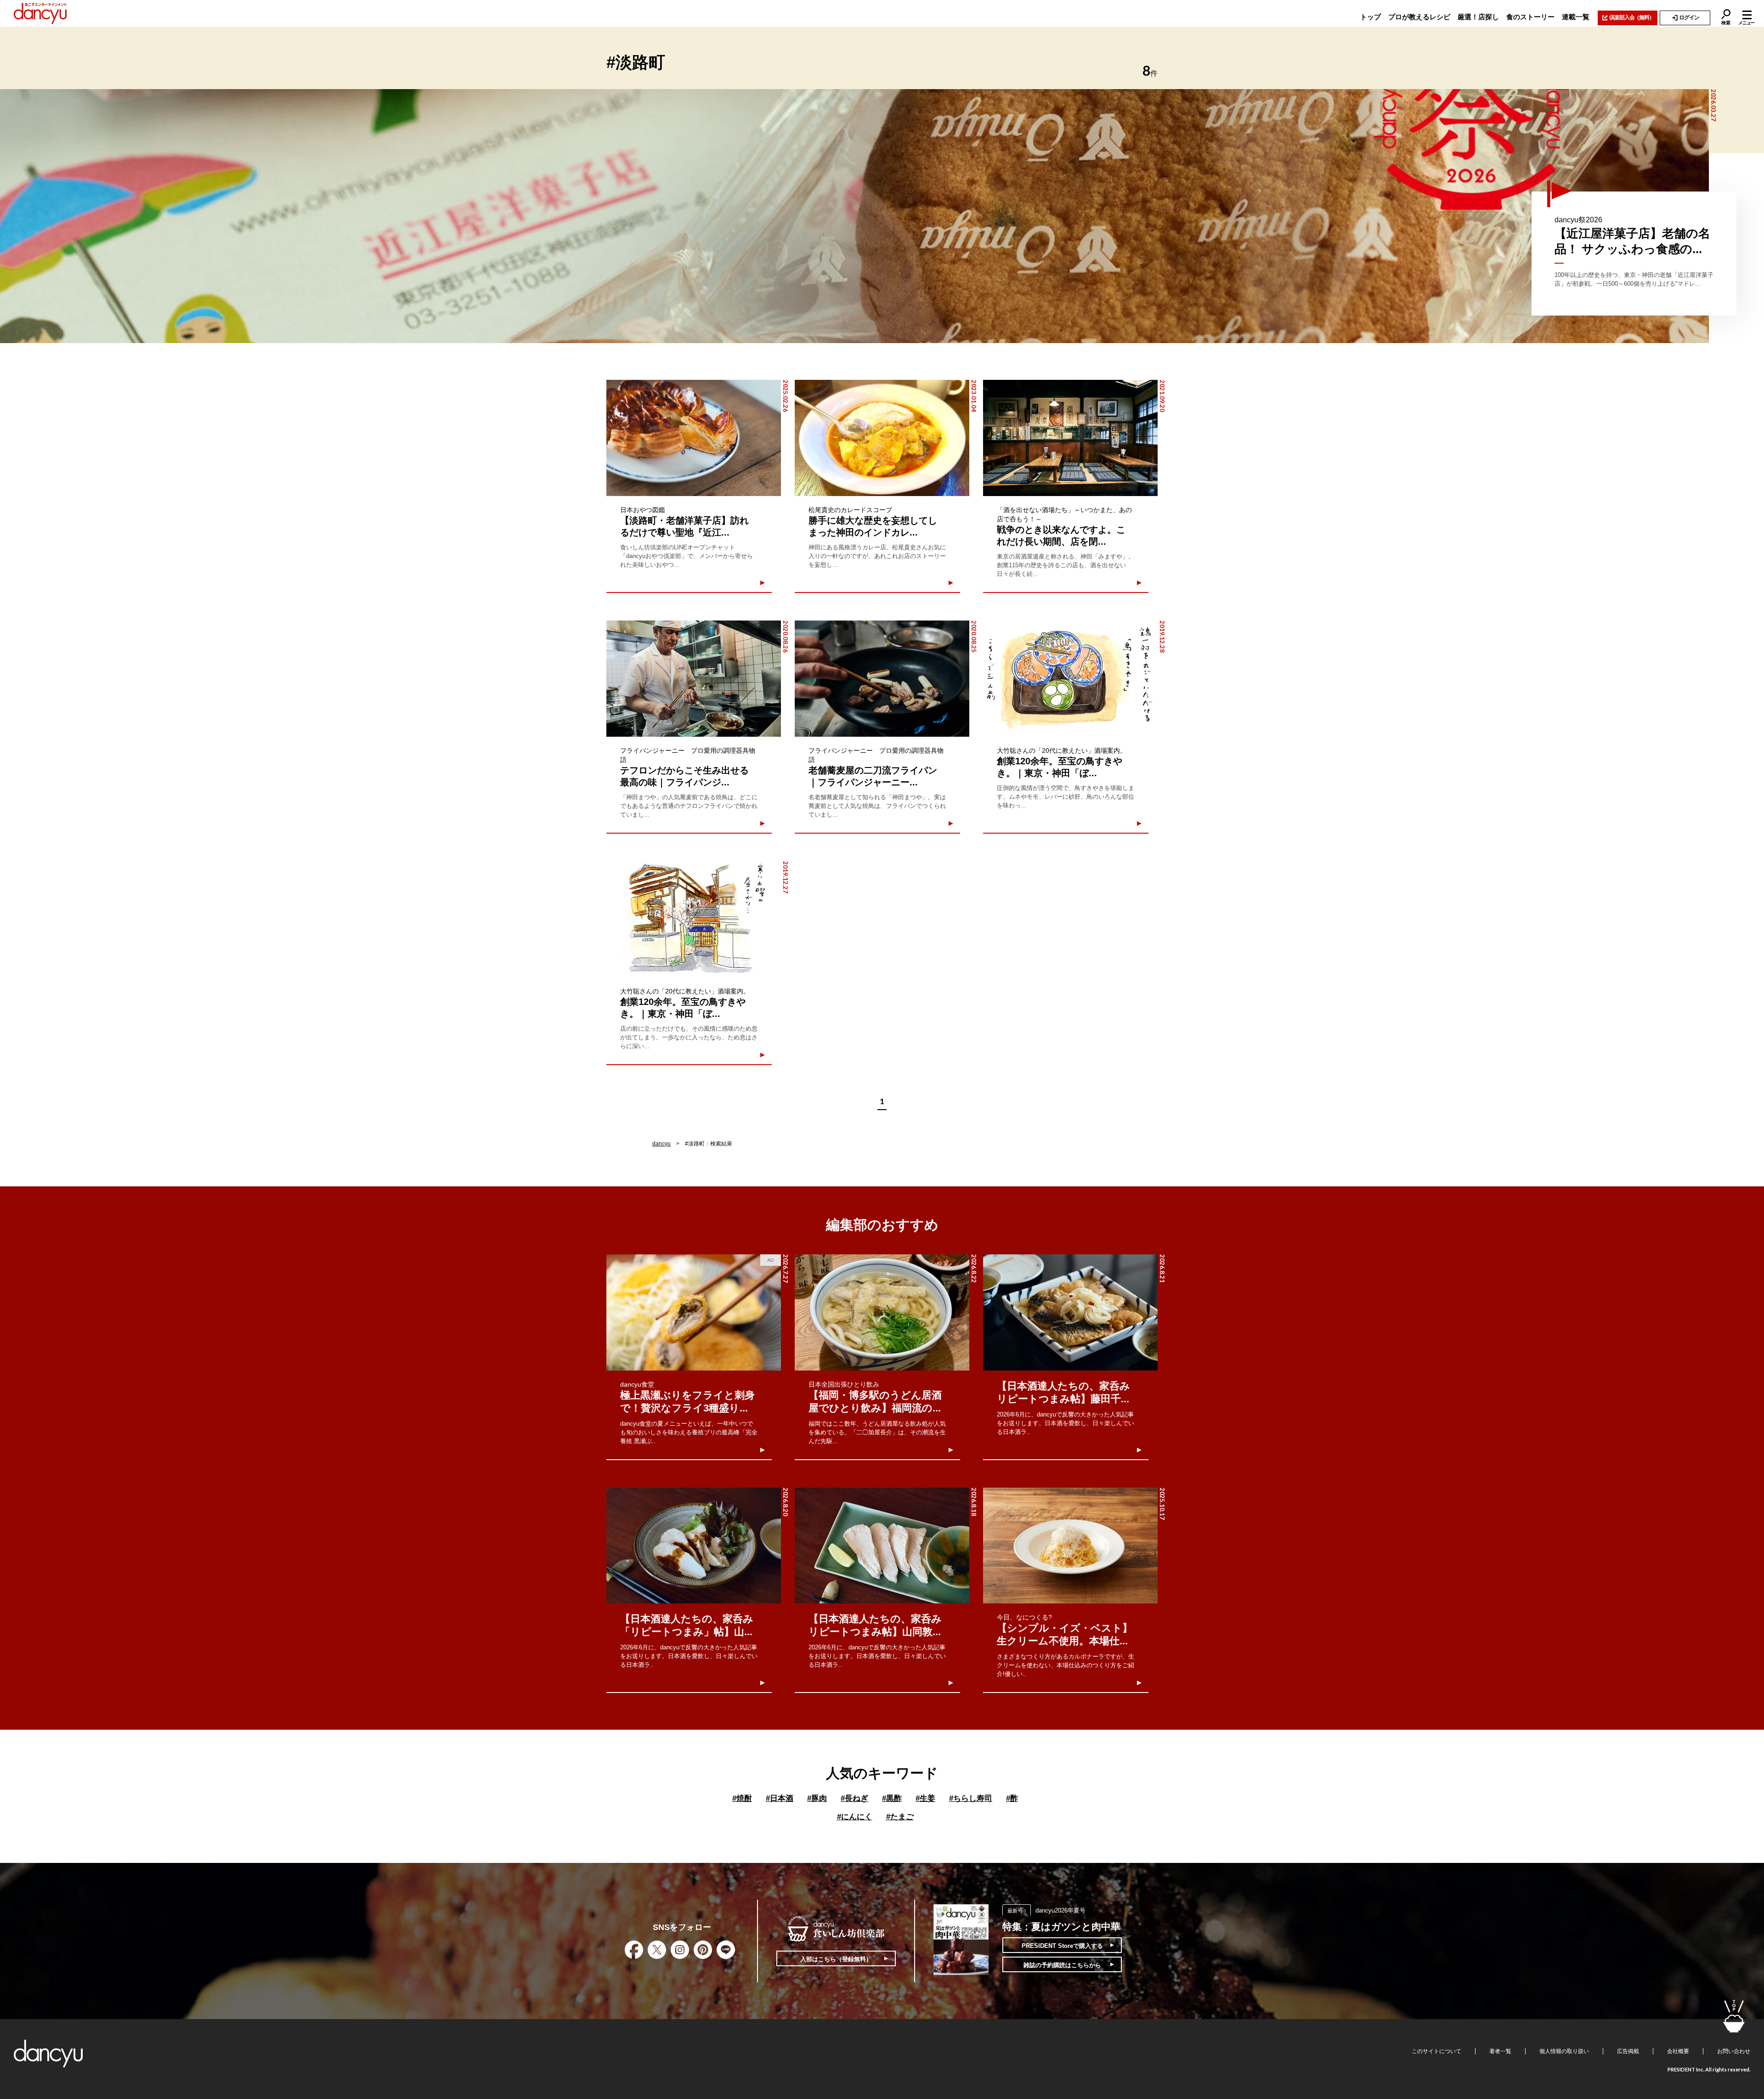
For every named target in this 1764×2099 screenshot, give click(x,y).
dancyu (661, 1144)
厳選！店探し (1478, 17)
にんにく (855, 1817)
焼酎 (742, 1798)
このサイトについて (1436, 2051)
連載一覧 (1576, 17)
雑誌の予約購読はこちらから (1062, 1965)
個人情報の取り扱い (1564, 2051)
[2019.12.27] (694, 919)
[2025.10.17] (1070, 1546)
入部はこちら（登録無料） (836, 1959)
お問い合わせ (1734, 2051)
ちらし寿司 (971, 1798)
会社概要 (1678, 2051)
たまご (900, 1817)
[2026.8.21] (1070, 1312)
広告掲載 (1628, 2051)
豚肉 (817, 1798)
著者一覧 (1500, 2051)
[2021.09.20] (1070, 438)
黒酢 (892, 1798)
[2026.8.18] (882, 1546)
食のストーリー (1530, 17)
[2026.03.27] (854, 216)
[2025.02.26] (694, 438)
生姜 (925, 1798)
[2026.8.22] (882, 1312)
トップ (1371, 17)
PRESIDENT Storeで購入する (1062, 1946)
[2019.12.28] (1070, 679)
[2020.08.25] (882, 679)
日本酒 (780, 1798)
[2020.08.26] (694, 679)
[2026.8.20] (694, 1546)
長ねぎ (854, 1798)
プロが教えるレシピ (1419, 17)
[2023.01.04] (882, 438)
